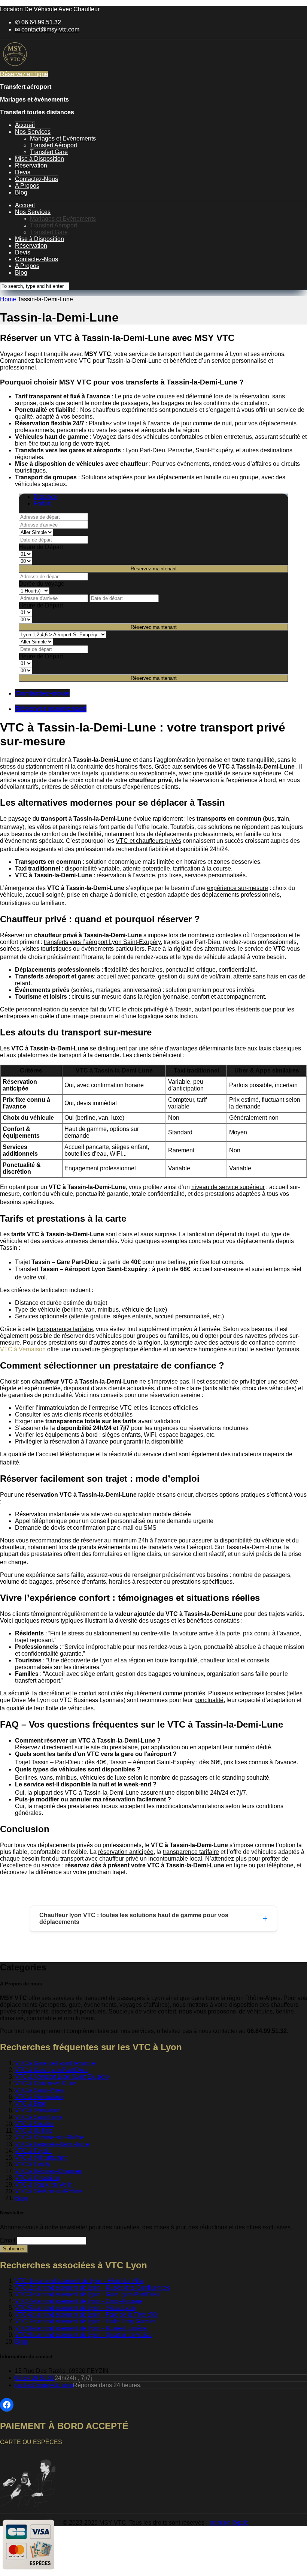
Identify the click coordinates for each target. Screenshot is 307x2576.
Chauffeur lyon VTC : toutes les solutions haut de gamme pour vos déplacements (134, 1919)
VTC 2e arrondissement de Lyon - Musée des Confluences (92, 2288)
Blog (21, 192)
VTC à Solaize (34, 2124)
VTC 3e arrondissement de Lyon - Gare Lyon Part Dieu (87, 2294)
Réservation (31, 165)
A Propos (27, 186)
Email (8, 2240)
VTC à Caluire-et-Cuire (46, 2083)
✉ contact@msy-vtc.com (47, 29)
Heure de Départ (41, 547)
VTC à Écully (33, 2164)
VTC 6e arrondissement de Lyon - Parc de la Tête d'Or (87, 2315)
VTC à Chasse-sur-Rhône (50, 2137)
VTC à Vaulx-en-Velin (44, 2185)
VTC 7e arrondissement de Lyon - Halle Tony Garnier (85, 2321)
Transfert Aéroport (54, 145)
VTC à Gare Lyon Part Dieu (51, 2070)
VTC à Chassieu (37, 2178)
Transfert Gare (49, 152)
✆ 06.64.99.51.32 (38, 22)
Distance (45, 497)
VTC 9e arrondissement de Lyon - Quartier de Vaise (83, 2335)
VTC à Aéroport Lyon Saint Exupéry (62, 2077)
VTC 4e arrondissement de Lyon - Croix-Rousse (79, 2301)
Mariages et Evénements (63, 138)
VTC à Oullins (34, 2131)
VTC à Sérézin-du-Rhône (49, 2191)
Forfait (42, 503)
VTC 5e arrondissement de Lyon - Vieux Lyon (75, 2308)
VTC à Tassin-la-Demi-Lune (52, 2144)
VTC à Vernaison (23, 1349)
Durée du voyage (42, 584)
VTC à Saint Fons (39, 2117)
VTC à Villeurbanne (41, 2158)
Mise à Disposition (39, 159)
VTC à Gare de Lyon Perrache (55, 2063)
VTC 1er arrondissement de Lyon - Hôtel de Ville (79, 2281)
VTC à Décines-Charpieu (49, 2171)
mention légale (229, 2523)
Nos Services (33, 132)
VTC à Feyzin (33, 2151)
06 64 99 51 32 (35, 2378)
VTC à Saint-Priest (40, 2090)
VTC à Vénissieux (39, 2097)
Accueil (25, 125)
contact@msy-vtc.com (44, 2385)
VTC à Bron (31, 2104)
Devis (23, 172)
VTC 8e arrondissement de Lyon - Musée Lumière (81, 2328)
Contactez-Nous (37, 179)
